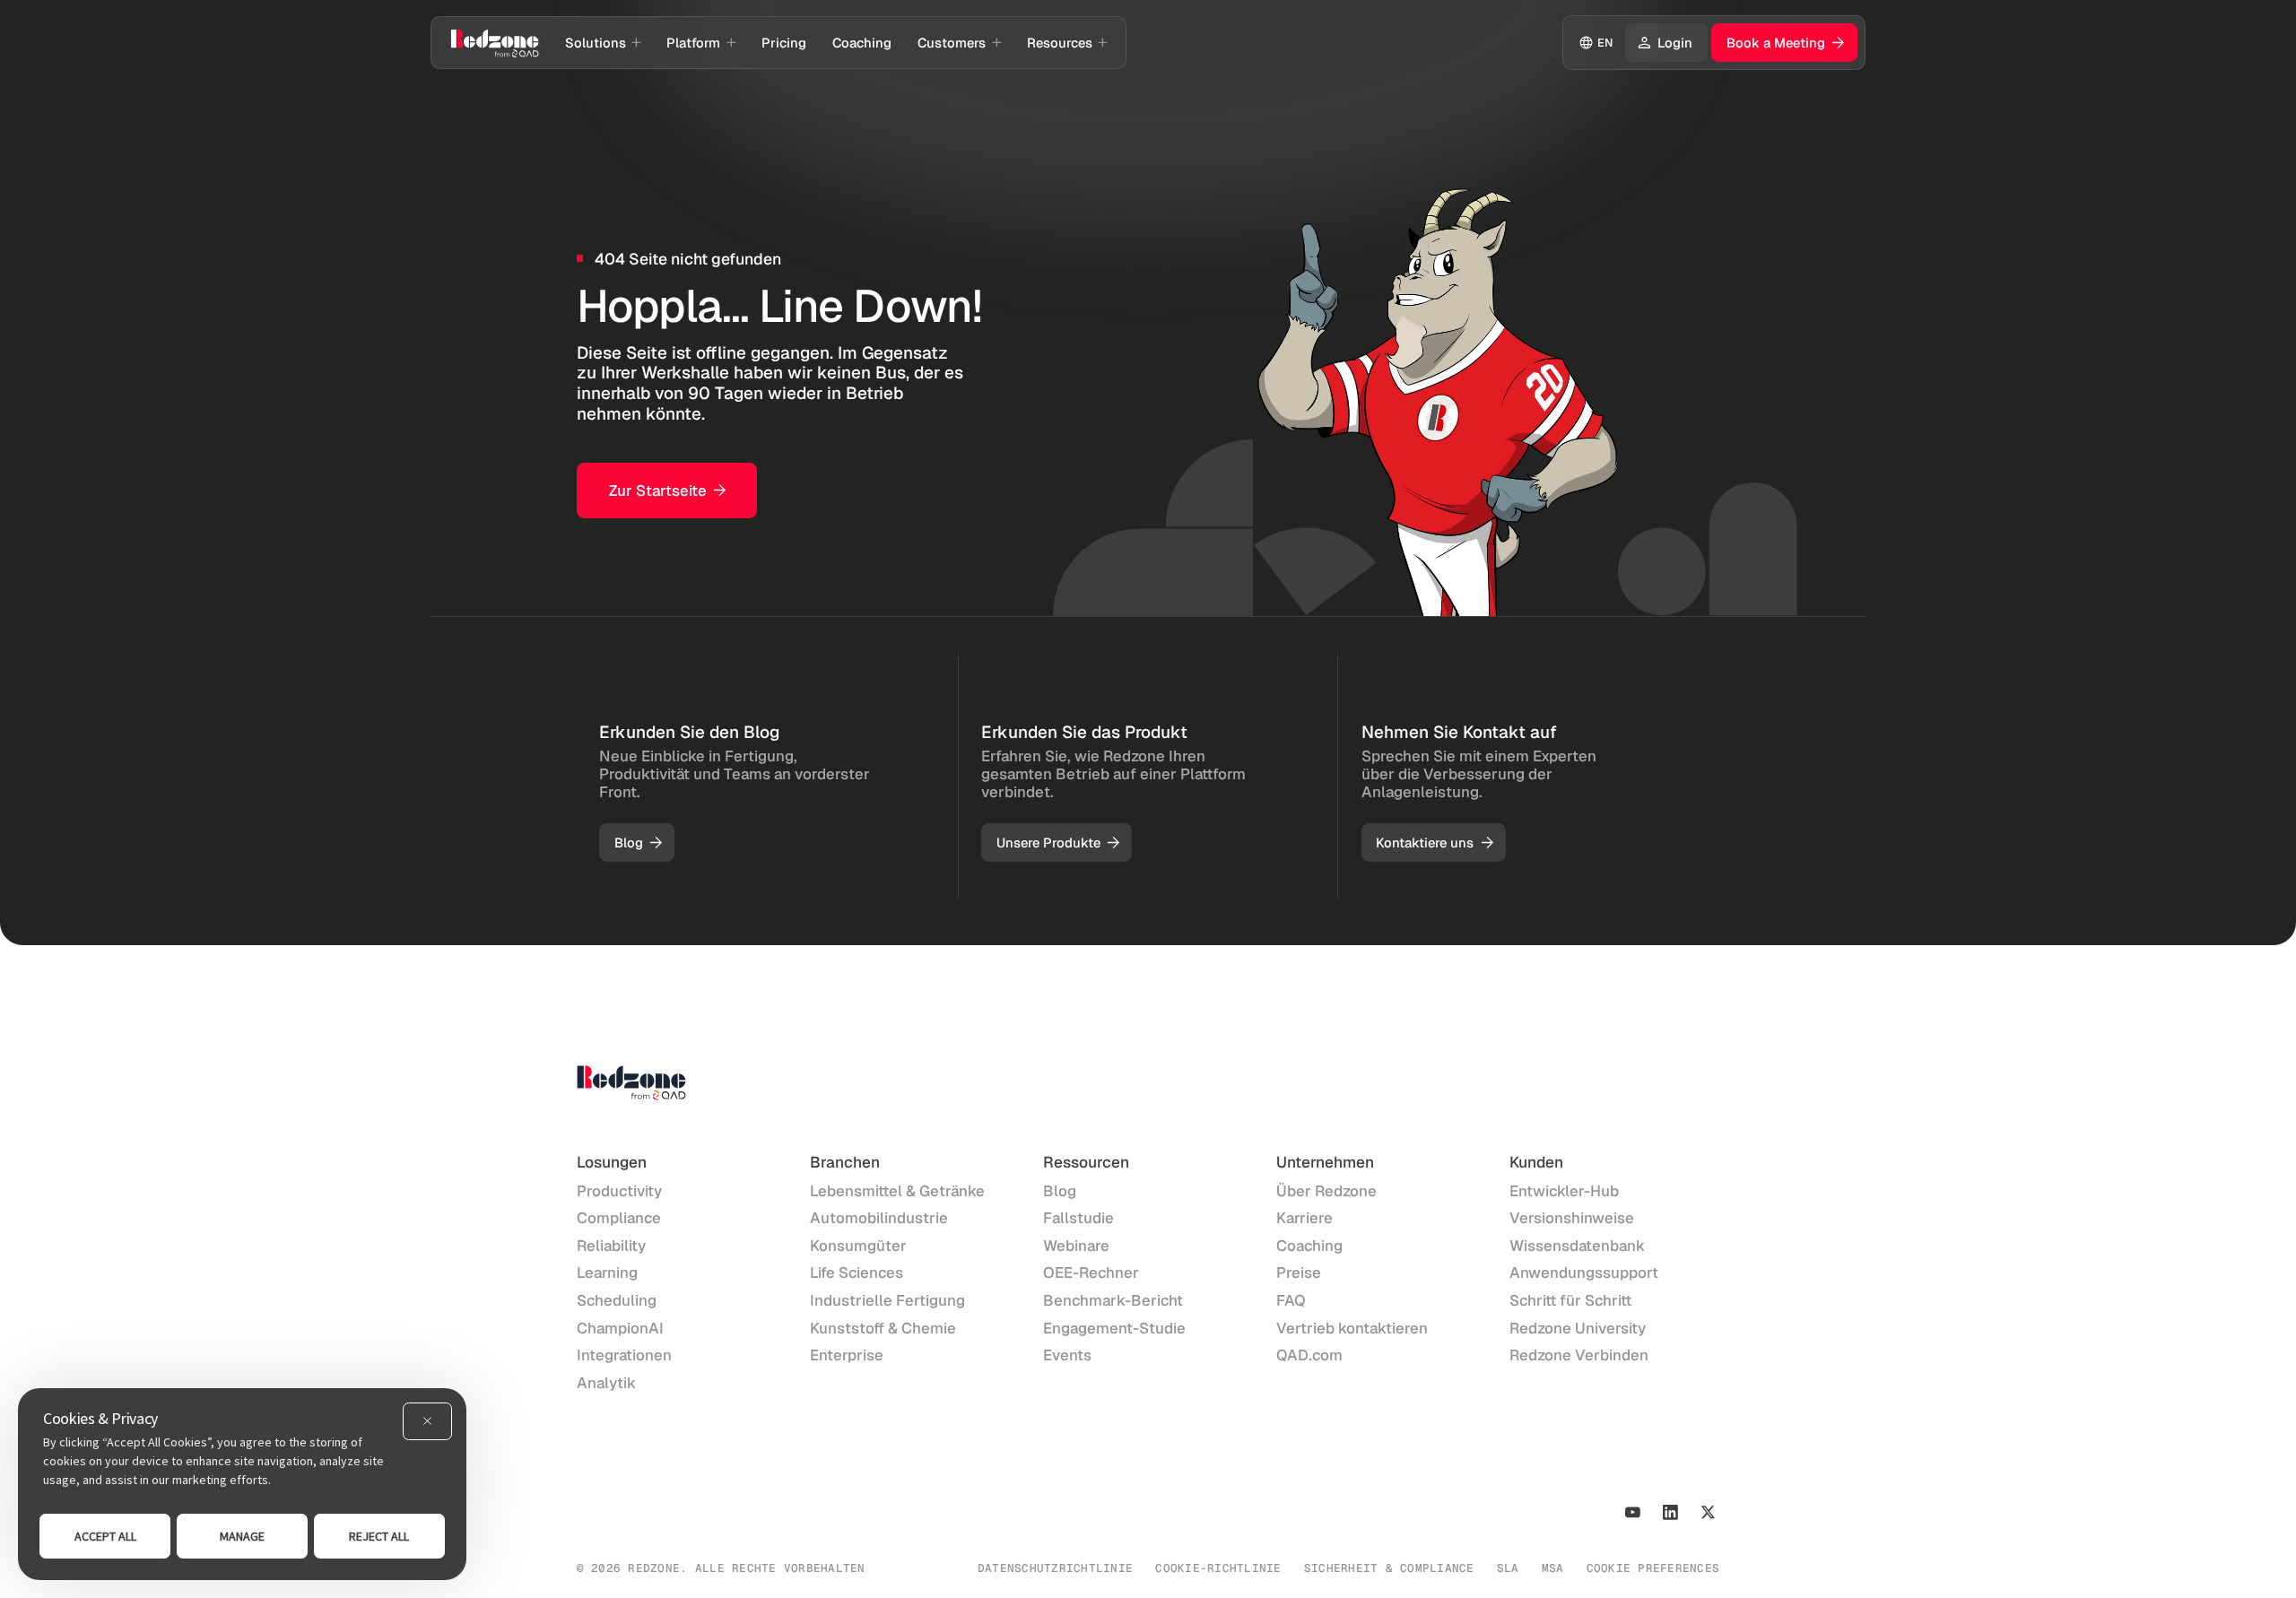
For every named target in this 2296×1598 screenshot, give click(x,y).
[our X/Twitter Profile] (1708, 1512)
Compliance (619, 1218)
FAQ (1291, 1300)
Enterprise (847, 1355)
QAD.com (1309, 1355)
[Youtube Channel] (1633, 1512)
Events (1067, 1355)
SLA (1508, 1568)
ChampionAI (620, 1328)
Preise (1299, 1272)
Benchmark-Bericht (1113, 1300)
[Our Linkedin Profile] (1670, 1512)
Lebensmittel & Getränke (897, 1191)
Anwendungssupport (1584, 1272)
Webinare (1076, 1246)
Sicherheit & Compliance (1389, 1568)
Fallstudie (1078, 1218)
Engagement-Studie (1114, 1328)
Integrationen (624, 1355)
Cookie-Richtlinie (1218, 1568)
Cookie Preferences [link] (1653, 1568)
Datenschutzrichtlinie (1055, 1568)
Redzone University (1578, 1328)
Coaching (1309, 1246)
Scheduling (617, 1300)
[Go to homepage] (495, 42)
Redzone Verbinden (1579, 1355)
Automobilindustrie (879, 1218)
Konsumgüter (858, 1246)
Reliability (611, 1246)
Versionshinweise (1572, 1218)
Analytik (606, 1383)
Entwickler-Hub (1564, 1191)
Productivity (619, 1191)
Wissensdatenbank (1577, 1246)
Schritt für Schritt (1570, 1300)
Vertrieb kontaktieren (1352, 1328)
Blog (1060, 1191)
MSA (1553, 1568)
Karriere (1305, 1218)
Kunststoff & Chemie (883, 1328)
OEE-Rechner (1091, 1272)
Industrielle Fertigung (887, 1300)
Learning (607, 1272)
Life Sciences (857, 1272)
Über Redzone (1326, 1191)
